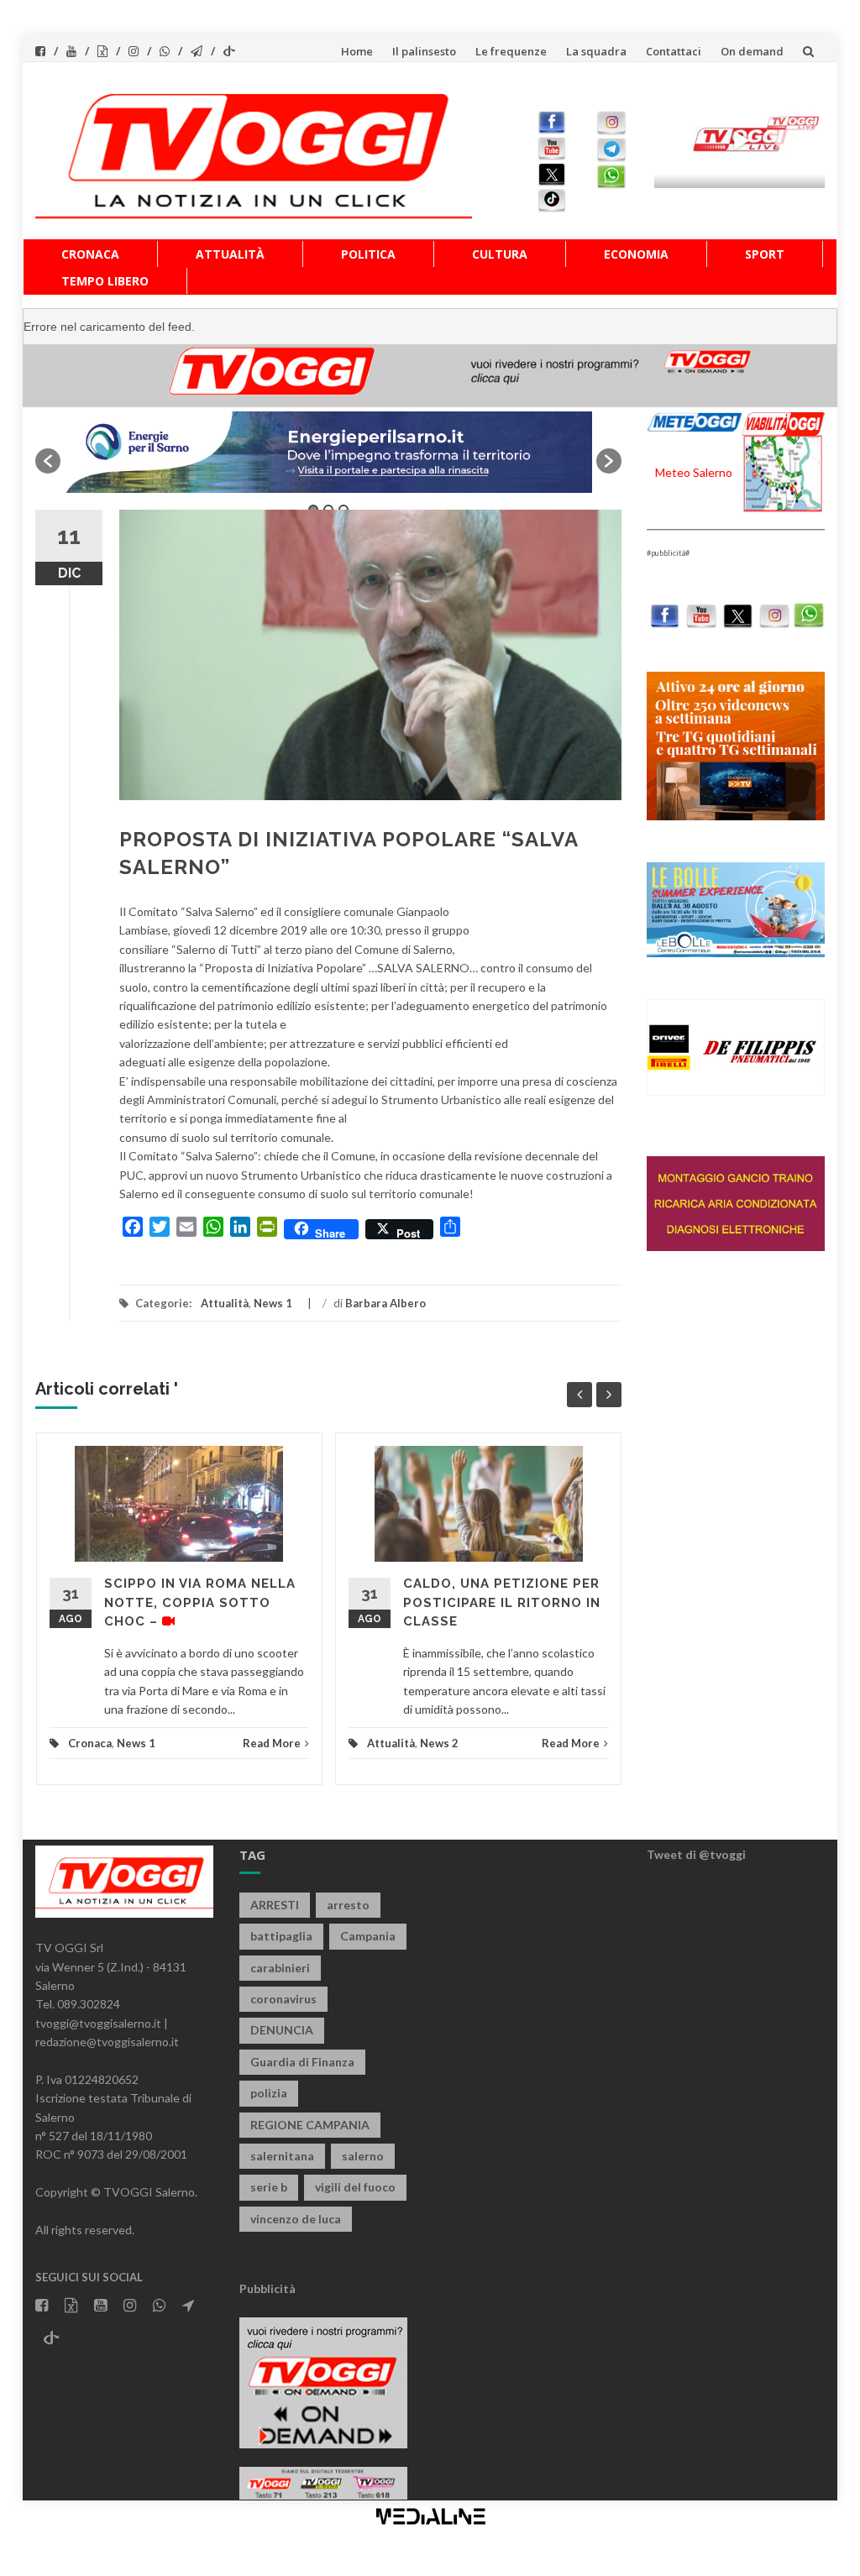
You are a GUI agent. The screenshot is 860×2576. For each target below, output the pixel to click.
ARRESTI (275, 1905)
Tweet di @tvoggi (696, 1854)
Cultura (500, 254)
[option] (328, 452)
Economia (636, 254)
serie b (269, 2187)
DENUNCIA (282, 2030)
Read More (272, 1743)
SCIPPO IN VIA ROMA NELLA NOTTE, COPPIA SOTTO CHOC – (200, 1602)
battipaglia (281, 1936)
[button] (48, 461)
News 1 (273, 1303)
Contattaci (674, 51)
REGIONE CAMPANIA (310, 2125)
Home (357, 51)
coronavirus (283, 1999)
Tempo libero (105, 281)
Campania (368, 1936)
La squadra (596, 51)
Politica (368, 254)
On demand (752, 51)
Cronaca (90, 254)
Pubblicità (267, 2288)
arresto (348, 1905)
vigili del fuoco (355, 2187)
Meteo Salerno (694, 472)
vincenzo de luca (296, 2219)
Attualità (230, 254)
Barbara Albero (385, 1303)
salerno (363, 2156)
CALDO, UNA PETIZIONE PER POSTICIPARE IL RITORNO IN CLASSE (502, 1602)
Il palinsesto (424, 51)
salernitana (282, 2156)
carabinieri (280, 1968)
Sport (765, 254)
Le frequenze (511, 51)
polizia (269, 2093)
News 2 (439, 1743)
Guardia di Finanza (302, 2062)
